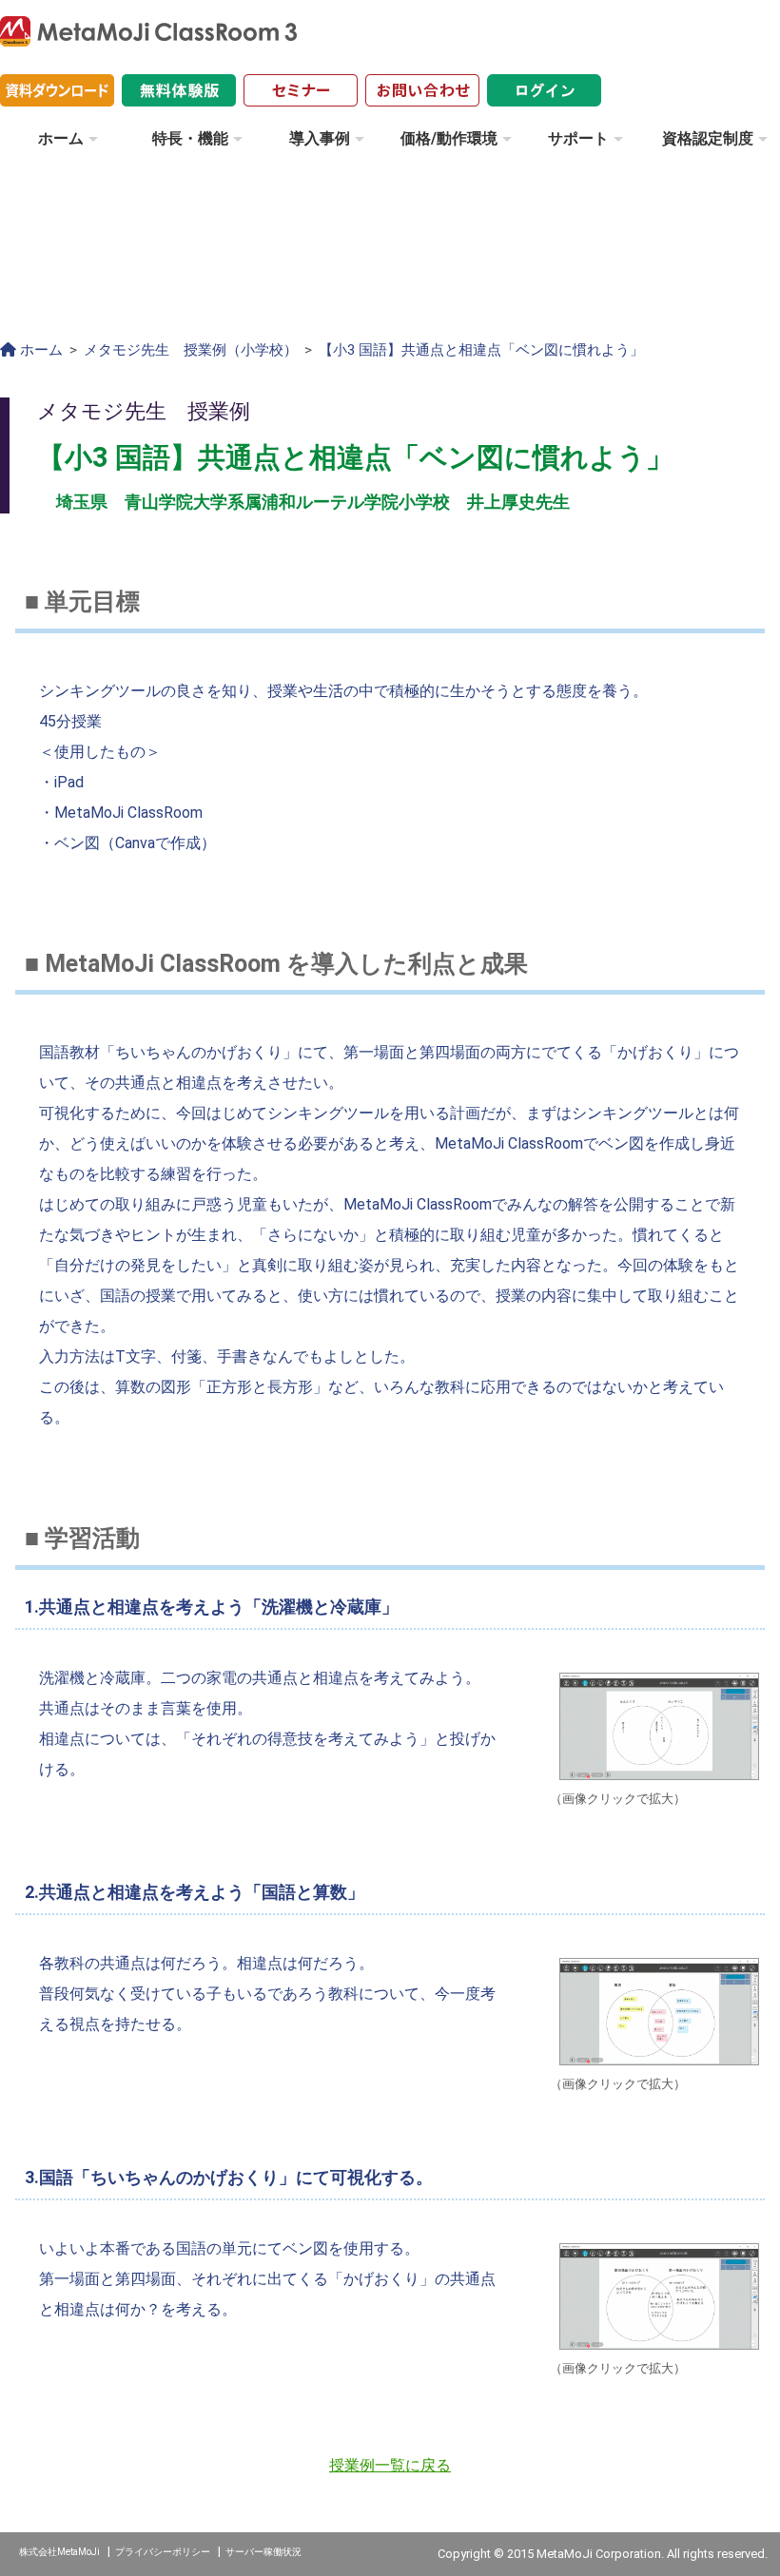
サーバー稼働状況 (263, 2552)
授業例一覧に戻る (390, 2465)
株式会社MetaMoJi (59, 2552)
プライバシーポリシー (163, 2552)
